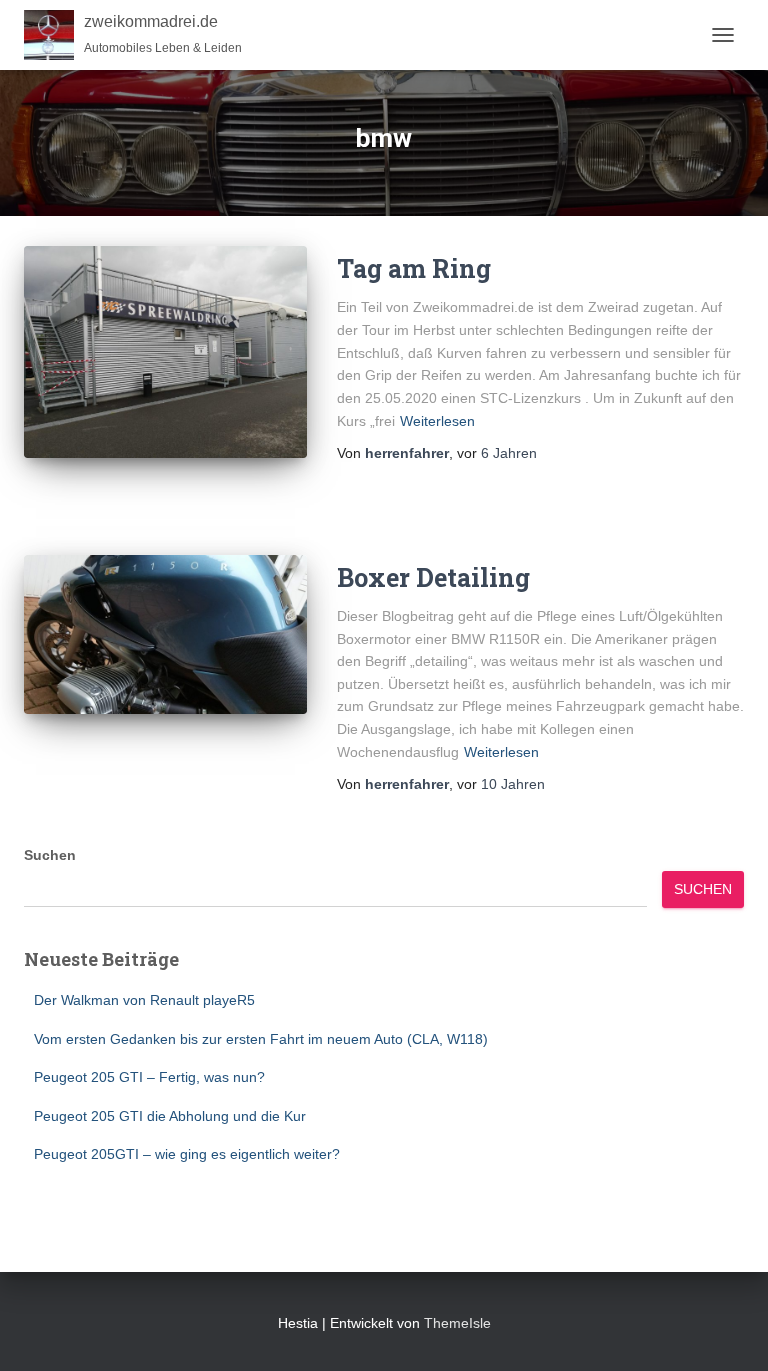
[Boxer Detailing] (165, 634)
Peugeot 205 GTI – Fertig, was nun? (149, 1077)
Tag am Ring (414, 268)
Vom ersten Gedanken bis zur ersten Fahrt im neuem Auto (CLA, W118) (261, 1039)
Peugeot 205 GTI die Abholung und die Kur (170, 1116)
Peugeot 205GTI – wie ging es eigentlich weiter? (187, 1154)
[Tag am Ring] (165, 352)
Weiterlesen (437, 421)
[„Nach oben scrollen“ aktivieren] (728, 1331)
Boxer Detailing (433, 577)
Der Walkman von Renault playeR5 (144, 1000)
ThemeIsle (457, 1323)
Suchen (50, 855)
